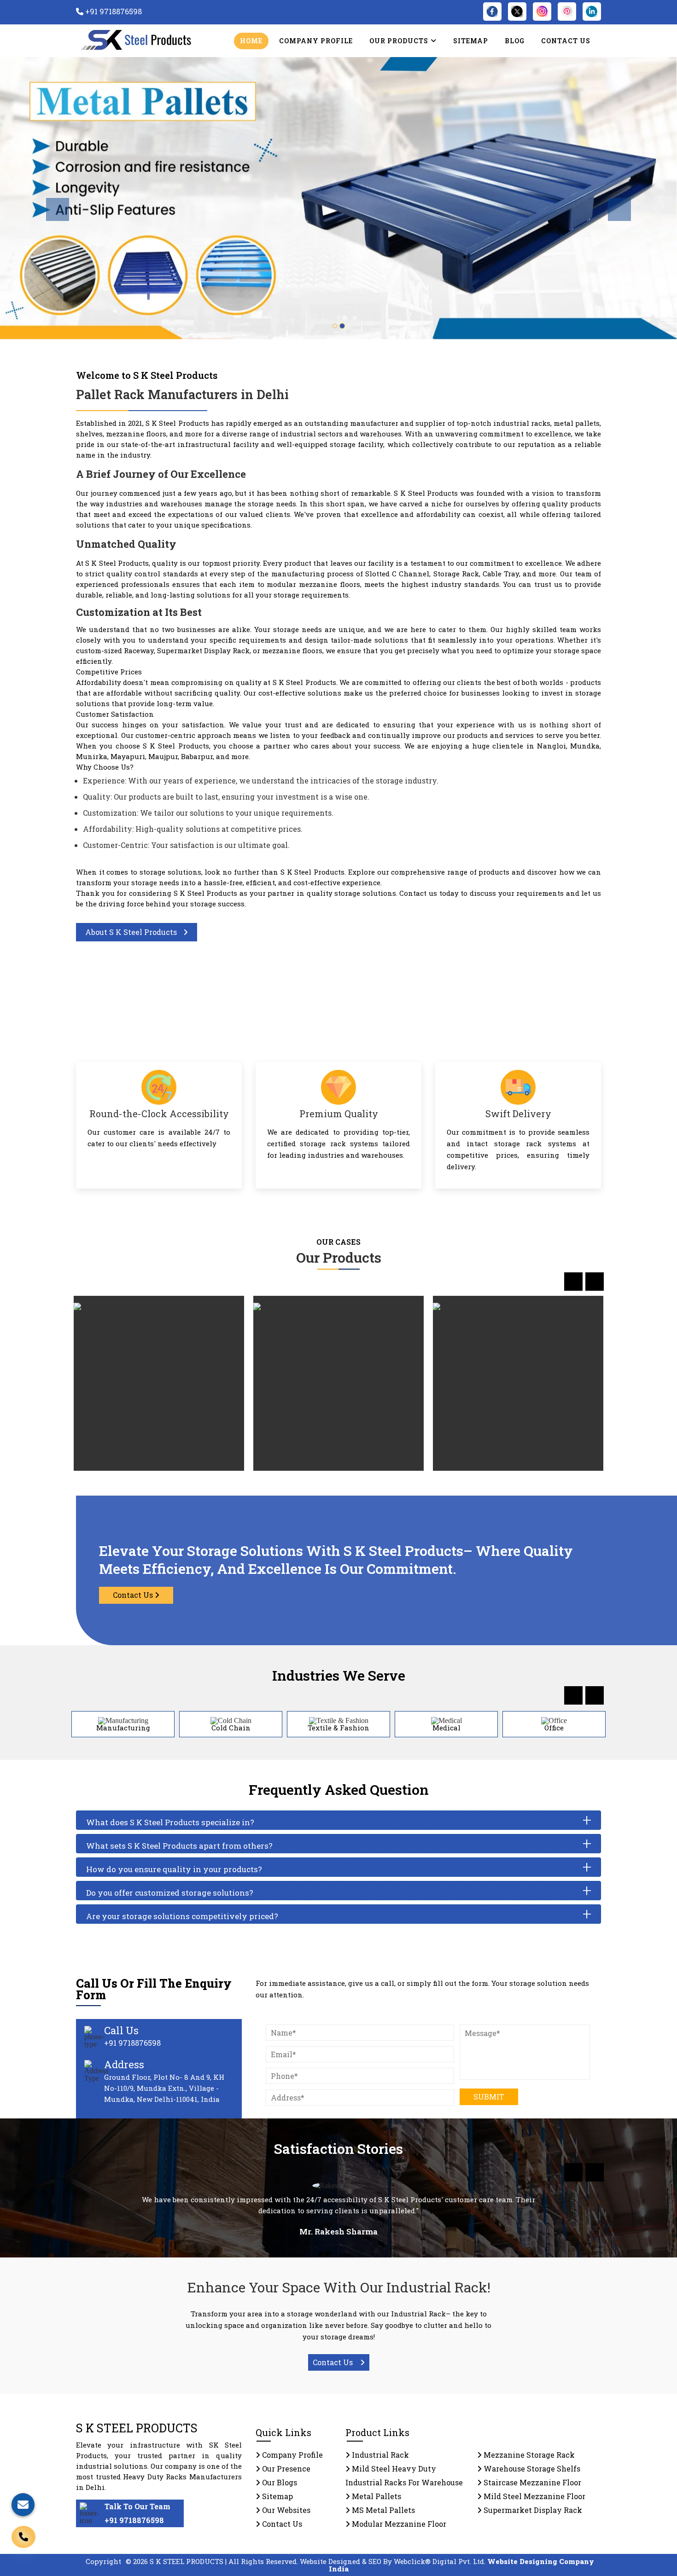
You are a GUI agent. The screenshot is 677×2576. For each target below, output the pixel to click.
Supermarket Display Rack (532, 2510)
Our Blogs (279, 2482)
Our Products (400, 41)
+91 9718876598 (134, 2520)
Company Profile (316, 41)
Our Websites (285, 2510)
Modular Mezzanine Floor (398, 2524)
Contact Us (566, 41)
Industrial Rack (379, 2455)
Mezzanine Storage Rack (528, 2455)
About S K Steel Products (132, 932)
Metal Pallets (376, 2496)
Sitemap (471, 41)
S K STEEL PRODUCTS (137, 2428)
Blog (515, 41)
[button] (51, 198)
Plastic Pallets (518, 1384)
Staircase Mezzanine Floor (531, 2482)
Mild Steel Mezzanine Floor (534, 2496)
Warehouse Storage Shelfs (531, 2469)
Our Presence (285, 2469)
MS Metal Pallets (382, 2510)
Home (251, 41)
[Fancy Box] (226, 1321)
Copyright (103, 2561)
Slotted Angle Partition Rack (159, 1384)
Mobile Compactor (338, 1384)
